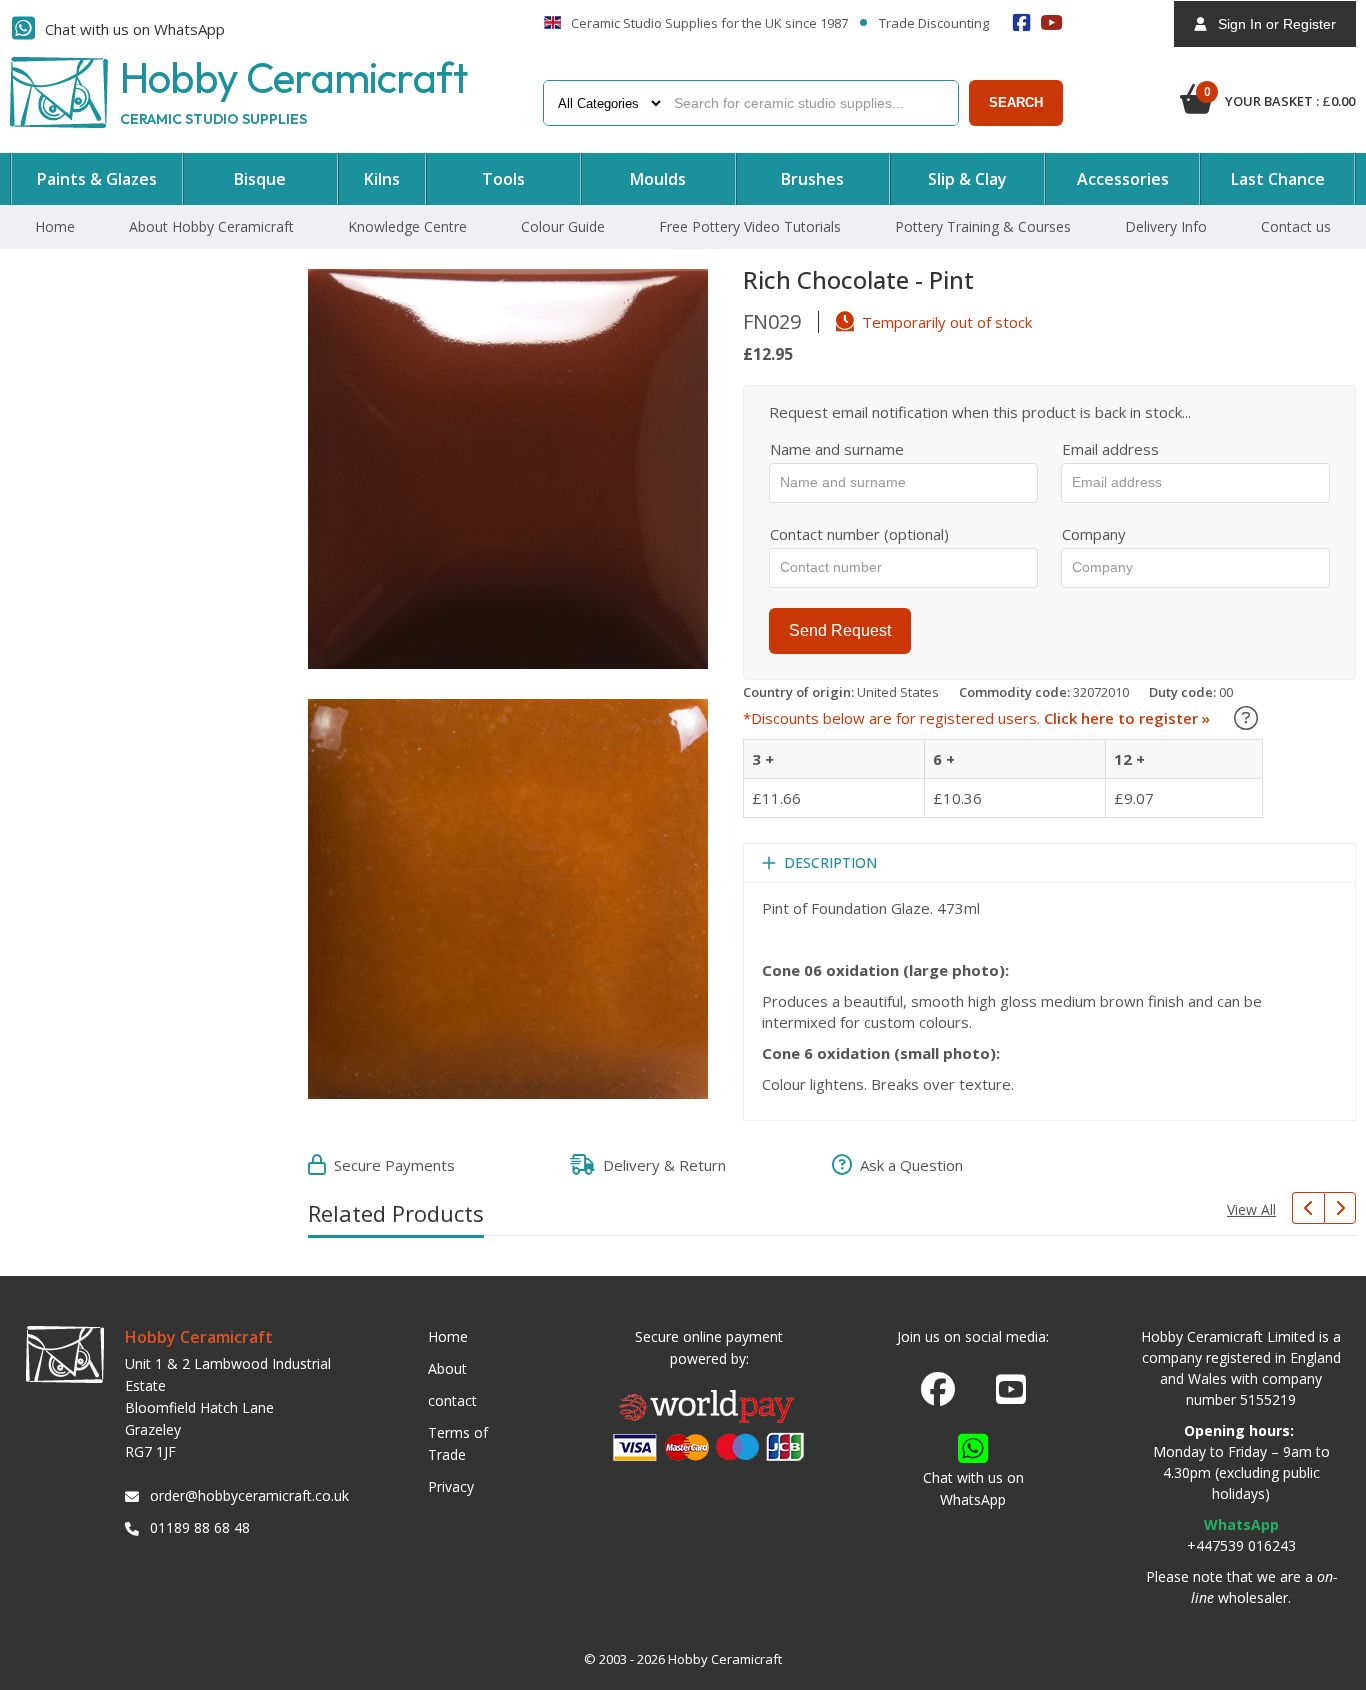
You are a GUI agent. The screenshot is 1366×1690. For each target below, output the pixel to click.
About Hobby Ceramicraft (211, 226)
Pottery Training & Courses (983, 226)
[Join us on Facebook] (938, 1390)
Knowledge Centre (407, 226)
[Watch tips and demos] (1052, 22)
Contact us (1296, 226)
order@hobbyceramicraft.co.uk (246, 1495)
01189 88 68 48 (200, 1527)
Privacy (451, 1486)
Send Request (840, 630)
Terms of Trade (458, 1443)
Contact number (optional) (859, 534)
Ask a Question (907, 1165)
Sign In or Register (1271, 24)
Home (55, 226)
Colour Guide (563, 226)
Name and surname (837, 449)
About (447, 1368)
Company (1094, 534)
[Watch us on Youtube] (1011, 1395)
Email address (1110, 449)
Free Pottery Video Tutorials (750, 226)
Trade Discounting (934, 24)
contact (452, 1400)
